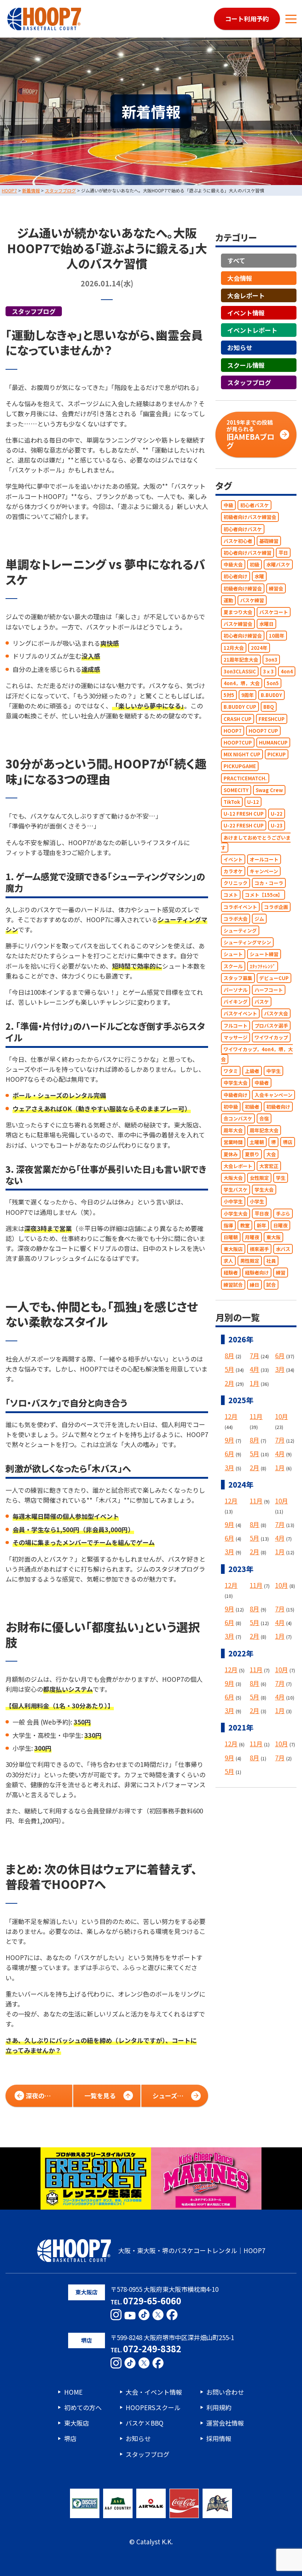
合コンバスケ (238, 1118)
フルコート (236, 1026)
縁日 (254, 1285)
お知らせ (240, 347)
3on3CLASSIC (240, 671)
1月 (254, 1383)
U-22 (277, 814)
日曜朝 (231, 1237)
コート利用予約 (247, 19)
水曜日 (266, 624)
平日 (283, 553)
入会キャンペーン (273, 1095)
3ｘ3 (268, 671)
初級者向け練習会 (243, 588)
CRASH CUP (238, 719)
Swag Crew (269, 790)
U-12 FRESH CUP (244, 814)
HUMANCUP (273, 743)
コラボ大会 (236, 919)
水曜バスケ (278, 564)
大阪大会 (233, 1178)
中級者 (262, 1083)
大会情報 (240, 278)
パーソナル (236, 990)
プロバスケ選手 (271, 1026)
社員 (271, 1261)
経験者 (231, 1273)
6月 (280, 1355)
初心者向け (236, 576)
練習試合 (233, 1285)
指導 (228, 1225)
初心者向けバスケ (243, 529)
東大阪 (273, 1237)
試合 (271, 1285)
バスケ (262, 1002)
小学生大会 (236, 1214)
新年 (261, 1225)
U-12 (253, 802)
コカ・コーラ (269, 883)
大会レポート (246, 295)
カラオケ (233, 871)
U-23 (277, 825)
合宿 (264, 1118)
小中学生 (233, 1201)
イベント (233, 859)
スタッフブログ (34, 311)
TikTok (232, 802)
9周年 (247, 695)
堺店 (288, 1142)
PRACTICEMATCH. (245, 778)
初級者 (252, 1107)
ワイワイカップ (271, 1037)
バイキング (236, 1002)
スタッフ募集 (238, 978)
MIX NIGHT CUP (242, 754)
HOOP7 (233, 731)
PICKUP (277, 754)
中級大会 (233, 564)
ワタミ (231, 1071)
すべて (236, 260)
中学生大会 (236, 1083)
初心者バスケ (254, 505)
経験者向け (257, 1273)
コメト (231, 895)
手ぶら (283, 1214)
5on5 (273, 683)
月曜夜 (252, 1237)
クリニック (236, 883)
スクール (233, 966)
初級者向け (278, 1107)
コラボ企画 (276, 907)
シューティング (240, 930)
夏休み (231, 1154)
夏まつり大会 (238, 612)
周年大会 (233, 1130)
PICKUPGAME (240, 766)
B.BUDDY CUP (240, 707)
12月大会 (234, 648)
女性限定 (259, 1178)
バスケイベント (240, 1013)
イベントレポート (252, 330)
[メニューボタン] (291, 19)
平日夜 (262, 1214)
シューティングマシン (247, 942)
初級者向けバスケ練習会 (250, 517)
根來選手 (259, 1249)
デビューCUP (274, 978)
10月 (282, 1416)
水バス (283, 1249)
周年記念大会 (264, 1130)
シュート (233, 954)
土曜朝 (257, 1142)
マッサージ (236, 1037)
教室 (245, 1225)
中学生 (273, 1071)
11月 (256, 1416)
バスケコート (274, 612)
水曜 (259, 576)
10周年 (277, 636)
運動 (228, 600)
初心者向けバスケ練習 (247, 553)
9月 (229, 1440)
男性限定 (250, 1261)
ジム (259, 919)
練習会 (276, 588)
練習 (281, 1273)
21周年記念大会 (241, 660)
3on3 (271, 660)
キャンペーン (264, 871)
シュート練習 (264, 954)
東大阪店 (233, 1249)
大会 (271, 1154)
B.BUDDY (271, 695)
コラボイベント (240, 907)
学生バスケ (236, 1190)
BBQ (269, 707)
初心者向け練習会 (243, 636)
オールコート (264, 859)
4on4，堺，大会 (242, 683)
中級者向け (236, 1095)
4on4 (287, 671)
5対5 (229, 695)
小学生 (257, 1201)
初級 (254, 564)
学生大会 (264, 1190)
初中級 (231, 1107)
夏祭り (252, 1154)
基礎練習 (269, 541)
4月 (254, 1369)
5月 (229, 1369)
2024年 (259, 648)
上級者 (252, 1071)
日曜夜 (280, 1225)
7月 (254, 1355)
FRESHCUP (272, 719)
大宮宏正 (269, 1166)
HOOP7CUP (238, 743)
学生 (281, 1178)
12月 (231, 1416)
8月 (229, 1355)
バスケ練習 (252, 600)
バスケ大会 (276, 1013)
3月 (280, 1369)
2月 (229, 1383)
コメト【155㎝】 (264, 895)
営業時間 (233, 1142)
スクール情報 (246, 365)
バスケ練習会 (238, 624)
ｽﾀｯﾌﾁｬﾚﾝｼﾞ (263, 966)
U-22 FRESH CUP (244, 825)
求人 (228, 1261)
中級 (228, 505)
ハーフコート (269, 990)
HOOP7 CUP (263, 731)
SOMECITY (236, 790)
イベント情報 (246, 313)
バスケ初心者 (238, 541)
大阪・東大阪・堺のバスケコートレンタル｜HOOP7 (192, 2250)
